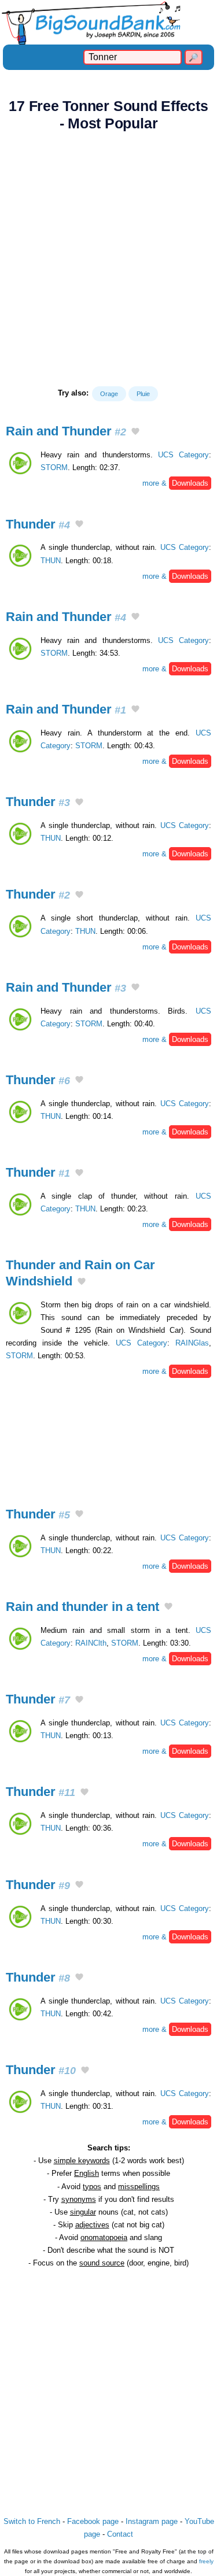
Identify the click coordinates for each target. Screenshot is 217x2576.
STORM (54, 467)
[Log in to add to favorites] (135, 433)
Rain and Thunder (66, 431)
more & (175, 483)
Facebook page (93, 2521)
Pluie (143, 394)
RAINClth (91, 1643)
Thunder (38, 524)
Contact (120, 2534)
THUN (51, 561)
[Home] (108, 22)
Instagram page (152, 2521)
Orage (109, 394)
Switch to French (32, 2521)
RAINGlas (192, 1343)
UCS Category (183, 455)
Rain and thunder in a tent (82, 1607)
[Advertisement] (108, 259)
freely (206, 2561)
